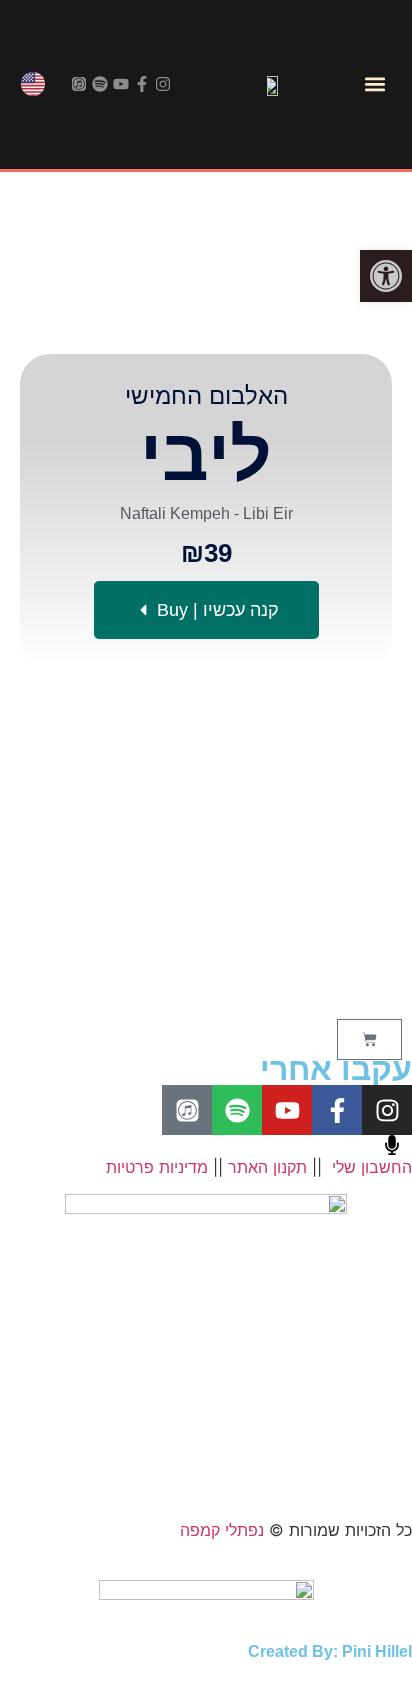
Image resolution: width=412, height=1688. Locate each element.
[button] (374, 84)
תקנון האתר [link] (267, 1167)
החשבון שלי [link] (372, 1167)
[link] (386, 276)
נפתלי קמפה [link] (222, 1530)
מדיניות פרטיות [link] (157, 1167)
